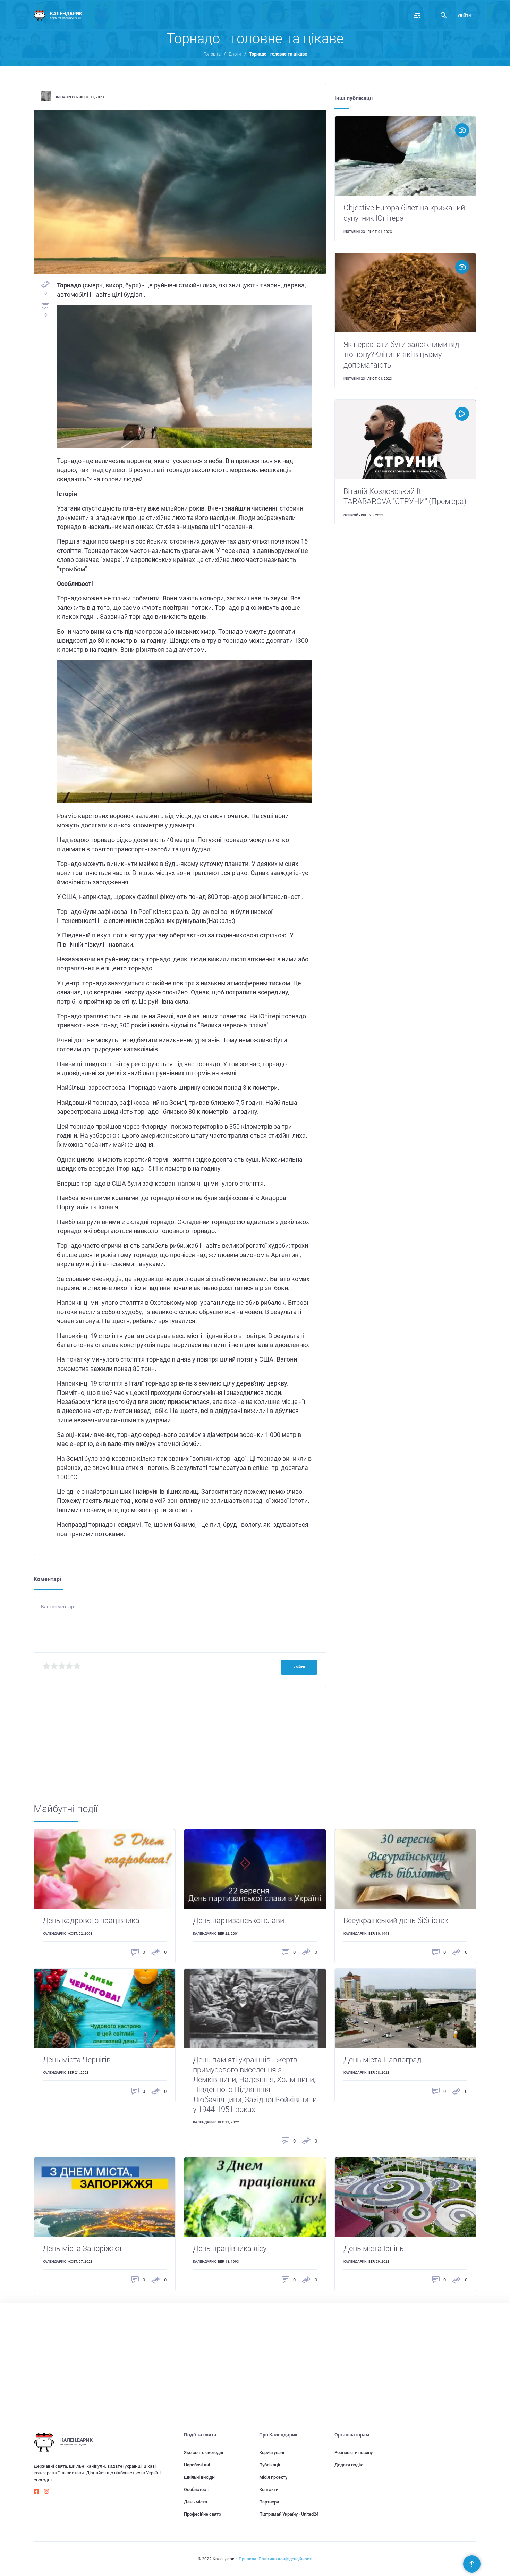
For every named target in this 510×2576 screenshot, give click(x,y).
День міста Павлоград (382, 2060)
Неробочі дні (197, 2465)
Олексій (351, 515)
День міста (195, 2502)
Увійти (464, 15)
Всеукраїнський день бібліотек (396, 1921)
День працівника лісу (230, 2249)
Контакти (269, 2489)
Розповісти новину (354, 2453)
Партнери (269, 2502)
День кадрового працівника (91, 1921)
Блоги (235, 54)
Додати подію (349, 2465)
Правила (248, 2559)
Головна (212, 54)
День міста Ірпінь (374, 2249)
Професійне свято (202, 2514)
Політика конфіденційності (285, 2559)
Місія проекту (273, 2477)
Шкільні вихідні (200, 2477)
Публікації (270, 2465)
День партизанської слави (239, 1921)
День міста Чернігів (77, 2060)
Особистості (197, 2489)
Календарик (54, 1933)
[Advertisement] (242, 1754)
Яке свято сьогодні (203, 2453)
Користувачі (272, 2453)
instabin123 (67, 97)
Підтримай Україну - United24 (289, 2514)
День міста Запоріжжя (82, 2249)
